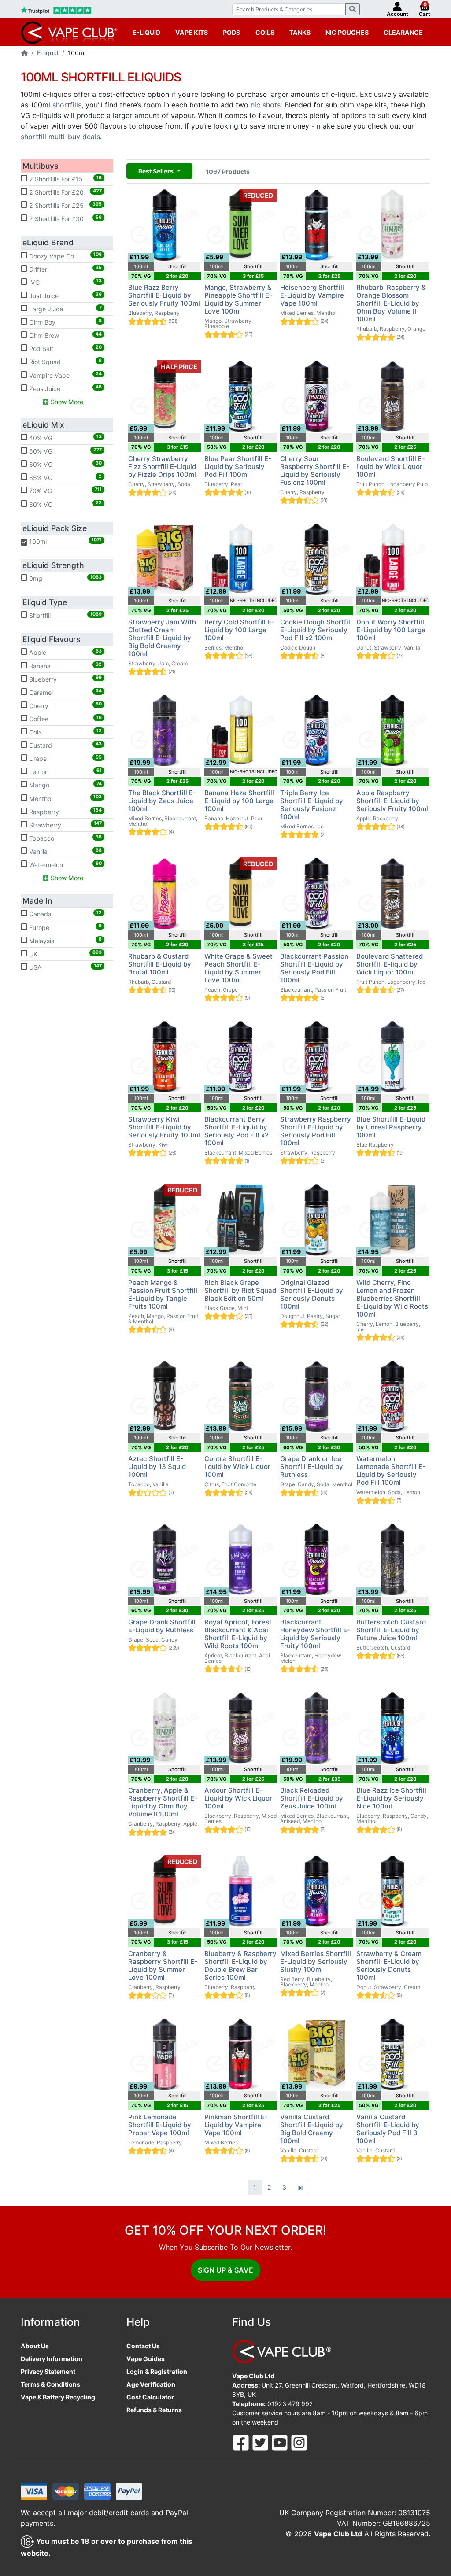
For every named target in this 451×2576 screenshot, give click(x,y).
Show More (66, 402)
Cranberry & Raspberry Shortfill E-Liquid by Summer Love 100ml (163, 1965)
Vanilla (65, 851)
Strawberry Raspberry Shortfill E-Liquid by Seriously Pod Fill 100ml (316, 1131)
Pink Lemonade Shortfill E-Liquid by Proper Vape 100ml (160, 2125)
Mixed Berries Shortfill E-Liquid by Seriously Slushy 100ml (316, 1962)
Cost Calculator (150, 2397)
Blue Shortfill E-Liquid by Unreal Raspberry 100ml (391, 1127)
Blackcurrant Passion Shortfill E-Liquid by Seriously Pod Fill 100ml (314, 968)
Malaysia (65, 940)
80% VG (65, 504)
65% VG (65, 477)
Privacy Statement (48, 2371)
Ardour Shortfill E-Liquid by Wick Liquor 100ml (238, 1798)
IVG (65, 282)
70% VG (65, 491)
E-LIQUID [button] (146, 32)
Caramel (65, 692)
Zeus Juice (65, 388)
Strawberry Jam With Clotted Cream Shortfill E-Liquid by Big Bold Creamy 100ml (162, 638)
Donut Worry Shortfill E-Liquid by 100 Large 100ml (391, 630)
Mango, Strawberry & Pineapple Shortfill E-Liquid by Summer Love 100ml (238, 299)
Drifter (65, 269)
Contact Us (143, 2346)
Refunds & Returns (154, 2410)
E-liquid (48, 53)
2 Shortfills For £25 (65, 205)
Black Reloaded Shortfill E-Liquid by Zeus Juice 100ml (312, 1798)
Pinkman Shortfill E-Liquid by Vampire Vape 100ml (236, 2125)
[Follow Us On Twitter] (261, 2442)
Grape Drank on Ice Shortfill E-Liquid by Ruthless (312, 1467)
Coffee (65, 719)
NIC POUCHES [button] (347, 32)
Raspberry (65, 811)
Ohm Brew (65, 335)
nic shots (266, 105)
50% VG (65, 451)
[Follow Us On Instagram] (299, 2442)
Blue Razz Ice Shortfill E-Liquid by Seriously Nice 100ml (391, 1798)
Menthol (65, 798)
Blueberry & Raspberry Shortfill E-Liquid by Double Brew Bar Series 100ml (240, 1965)
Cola (65, 732)
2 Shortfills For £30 (65, 218)
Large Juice (65, 309)
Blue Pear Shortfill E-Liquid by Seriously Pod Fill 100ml (238, 467)
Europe (65, 927)
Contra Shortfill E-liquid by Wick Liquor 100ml (237, 1467)
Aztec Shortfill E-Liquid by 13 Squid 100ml (157, 1467)
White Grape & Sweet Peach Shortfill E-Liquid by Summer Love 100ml (238, 968)
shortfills (67, 105)
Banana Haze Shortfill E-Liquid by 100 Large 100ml (239, 801)
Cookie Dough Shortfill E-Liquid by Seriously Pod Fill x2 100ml (316, 630)
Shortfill (65, 615)
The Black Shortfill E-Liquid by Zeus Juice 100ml (162, 801)
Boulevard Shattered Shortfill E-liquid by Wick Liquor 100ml (390, 964)
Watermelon (65, 864)
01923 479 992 (290, 2404)
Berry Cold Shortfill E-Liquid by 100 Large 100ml (239, 630)
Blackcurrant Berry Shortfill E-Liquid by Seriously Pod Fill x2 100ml (237, 1131)
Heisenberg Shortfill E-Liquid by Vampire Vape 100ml (312, 295)
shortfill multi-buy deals (60, 137)
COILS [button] (265, 32)
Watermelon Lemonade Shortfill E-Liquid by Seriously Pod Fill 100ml (391, 1471)
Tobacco (65, 838)
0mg (65, 578)
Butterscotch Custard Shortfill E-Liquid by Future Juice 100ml (391, 1630)
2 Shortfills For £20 (65, 192)
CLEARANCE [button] (403, 32)
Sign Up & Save (225, 2270)
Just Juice (65, 295)
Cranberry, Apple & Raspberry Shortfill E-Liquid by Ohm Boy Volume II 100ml (163, 1802)
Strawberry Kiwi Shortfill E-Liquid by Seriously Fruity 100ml (164, 1127)
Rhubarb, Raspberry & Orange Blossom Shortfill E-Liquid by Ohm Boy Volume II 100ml (391, 303)
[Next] (300, 2188)
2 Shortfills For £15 (65, 179)
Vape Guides (146, 2359)
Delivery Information (52, 2359)
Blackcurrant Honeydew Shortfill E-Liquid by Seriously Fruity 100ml (315, 1634)
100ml (62, 541)
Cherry (65, 705)
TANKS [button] (300, 32)
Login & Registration (157, 2371)
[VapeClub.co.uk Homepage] (24, 54)
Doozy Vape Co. (65, 255)
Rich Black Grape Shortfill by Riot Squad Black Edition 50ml (240, 1290)
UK (65, 953)
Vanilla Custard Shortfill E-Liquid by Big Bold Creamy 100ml (312, 2129)
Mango (65, 785)
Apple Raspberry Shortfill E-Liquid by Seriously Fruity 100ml (392, 801)
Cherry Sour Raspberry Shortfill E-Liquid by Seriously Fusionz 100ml (315, 471)
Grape (65, 758)
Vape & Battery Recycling (58, 2397)
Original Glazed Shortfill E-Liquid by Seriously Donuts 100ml (312, 1294)
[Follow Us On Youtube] (281, 2442)
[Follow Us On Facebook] (242, 2442)
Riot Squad (65, 362)
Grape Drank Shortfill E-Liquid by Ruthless (162, 1626)
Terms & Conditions (50, 2384)
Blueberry (65, 679)
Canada (65, 914)
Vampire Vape (65, 375)
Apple (65, 652)
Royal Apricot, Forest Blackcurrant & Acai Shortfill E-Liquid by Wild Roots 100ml (238, 1634)
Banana (65, 665)
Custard (65, 745)
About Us (35, 2346)
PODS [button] (231, 32)
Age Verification (151, 2384)
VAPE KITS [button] (192, 32)
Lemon (65, 771)
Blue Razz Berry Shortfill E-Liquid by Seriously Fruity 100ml (164, 295)
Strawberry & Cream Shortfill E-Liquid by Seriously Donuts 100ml (389, 1965)
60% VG (65, 464)
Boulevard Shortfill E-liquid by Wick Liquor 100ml (391, 467)
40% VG (65, 438)
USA (65, 967)
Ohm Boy (65, 322)
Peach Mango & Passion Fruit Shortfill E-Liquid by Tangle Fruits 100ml (163, 1294)
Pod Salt (65, 348)
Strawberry (65, 824)
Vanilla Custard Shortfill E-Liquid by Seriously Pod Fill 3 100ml (388, 2129)
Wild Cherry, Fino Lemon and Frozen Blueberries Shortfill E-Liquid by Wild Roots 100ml (392, 1298)
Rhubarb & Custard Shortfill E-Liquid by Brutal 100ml (160, 964)
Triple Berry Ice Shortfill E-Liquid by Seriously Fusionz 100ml (312, 805)
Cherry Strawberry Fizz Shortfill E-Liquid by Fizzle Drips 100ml (162, 467)
